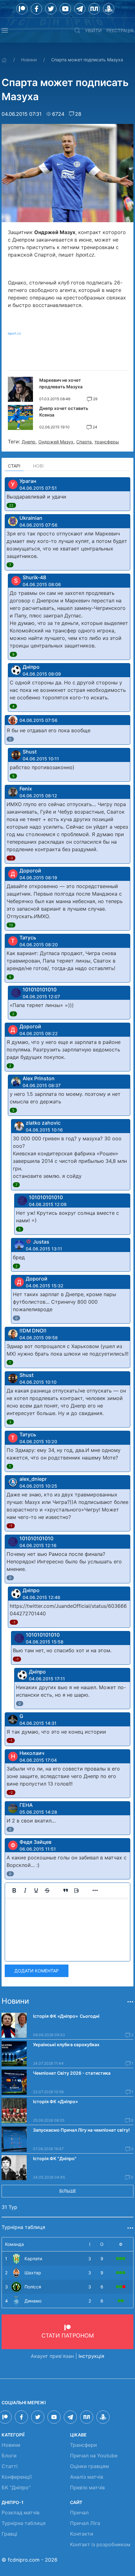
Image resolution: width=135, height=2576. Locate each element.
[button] (5, 30)
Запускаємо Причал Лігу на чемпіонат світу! (81, 2130)
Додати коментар (37, 1971)
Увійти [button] (93, 31)
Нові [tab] (38, 466)
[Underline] (36, 1890)
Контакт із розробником (100, 2544)
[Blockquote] (66, 1890)
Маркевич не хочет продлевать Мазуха (61, 383)
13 (11, 925)
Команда (14, 2244)
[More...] (95, 1890)
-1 (11, 1526)
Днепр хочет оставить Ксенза (64, 411)
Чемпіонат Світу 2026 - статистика (72, 2073)
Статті (10, 2466)
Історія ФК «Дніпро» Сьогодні (66, 2016)
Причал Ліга (85, 2523)
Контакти (82, 2534)
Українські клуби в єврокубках (66, 2044)
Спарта (84, 442)
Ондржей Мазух (56, 442)
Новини (29, 60)
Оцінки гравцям (89, 2466)
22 (11, 505)
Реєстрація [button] (120, 31)
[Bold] (14, 1890)
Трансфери (84, 2445)
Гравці (9, 2534)
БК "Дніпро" (16, 2487)
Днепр (29, 442)
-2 (11, 1792)
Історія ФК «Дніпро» (55, 2101)
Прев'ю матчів (87, 2487)
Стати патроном (68, 2336)
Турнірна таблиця (24, 2523)
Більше (68, 2191)
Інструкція (91, 2356)
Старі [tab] (14, 466)
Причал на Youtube (94, 2456)
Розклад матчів (21, 2512)
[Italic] (25, 1890)
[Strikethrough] (47, 1890)
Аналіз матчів (87, 2477)
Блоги (9, 2456)
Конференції (17, 2477)
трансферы (107, 442)
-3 (11, 858)
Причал (79, 2512)
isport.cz (14, 333)
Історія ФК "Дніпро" (55, 2158)
